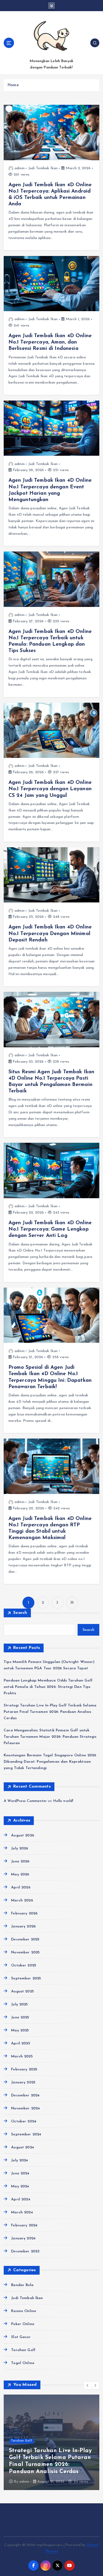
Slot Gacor (21, 2337)
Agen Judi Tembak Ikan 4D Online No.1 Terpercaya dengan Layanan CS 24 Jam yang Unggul (50, 789)
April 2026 (21, 1888)
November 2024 (25, 2108)
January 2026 (23, 1926)
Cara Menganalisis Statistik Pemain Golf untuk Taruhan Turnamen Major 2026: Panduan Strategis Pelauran (50, 1737)
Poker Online (23, 2324)
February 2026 (24, 1913)
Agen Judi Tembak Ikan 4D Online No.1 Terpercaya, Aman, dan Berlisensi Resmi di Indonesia (50, 342)
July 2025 (19, 2004)
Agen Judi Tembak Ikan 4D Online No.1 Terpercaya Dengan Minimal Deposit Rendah (50, 933)
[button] (88, 2385)
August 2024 (23, 2147)
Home (13, 85)
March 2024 (22, 2212)
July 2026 (20, 1849)
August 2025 (22, 1991)
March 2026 (22, 1900)
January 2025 (23, 2082)
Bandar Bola (22, 2285)
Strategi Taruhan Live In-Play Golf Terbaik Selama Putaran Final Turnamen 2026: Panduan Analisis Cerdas (50, 1712)
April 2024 (21, 2199)
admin (20, 168)
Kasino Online (24, 2311)
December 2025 (25, 1939)
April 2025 (20, 2043)
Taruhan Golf (23, 2350)
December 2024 (25, 2095)
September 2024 (26, 2134)
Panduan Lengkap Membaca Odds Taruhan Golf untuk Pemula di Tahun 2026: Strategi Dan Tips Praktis (48, 1687)
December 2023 (25, 2251)
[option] (54, 2442)
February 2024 (24, 2225)
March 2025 (22, 2056)
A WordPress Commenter (25, 1801)
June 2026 (20, 1862)
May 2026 (20, 1875)
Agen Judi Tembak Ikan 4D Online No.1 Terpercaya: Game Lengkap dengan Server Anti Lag (50, 1229)
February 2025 (24, 2069)
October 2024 (24, 2121)
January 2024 (23, 2238)
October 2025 (24, 1965)
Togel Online (23, 2363)
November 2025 (25, 1952)
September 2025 (26, 1978)
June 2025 (20, 2017)
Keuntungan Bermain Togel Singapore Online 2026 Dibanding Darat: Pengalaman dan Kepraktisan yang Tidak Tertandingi (50, 1762)
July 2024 (20, 2160)
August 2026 (23, 1836)
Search (20, 1613)
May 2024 (20, 2186)
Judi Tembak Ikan (43, 168)
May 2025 (20, 2030)
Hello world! (63, 1801)
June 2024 (20, 2173)
